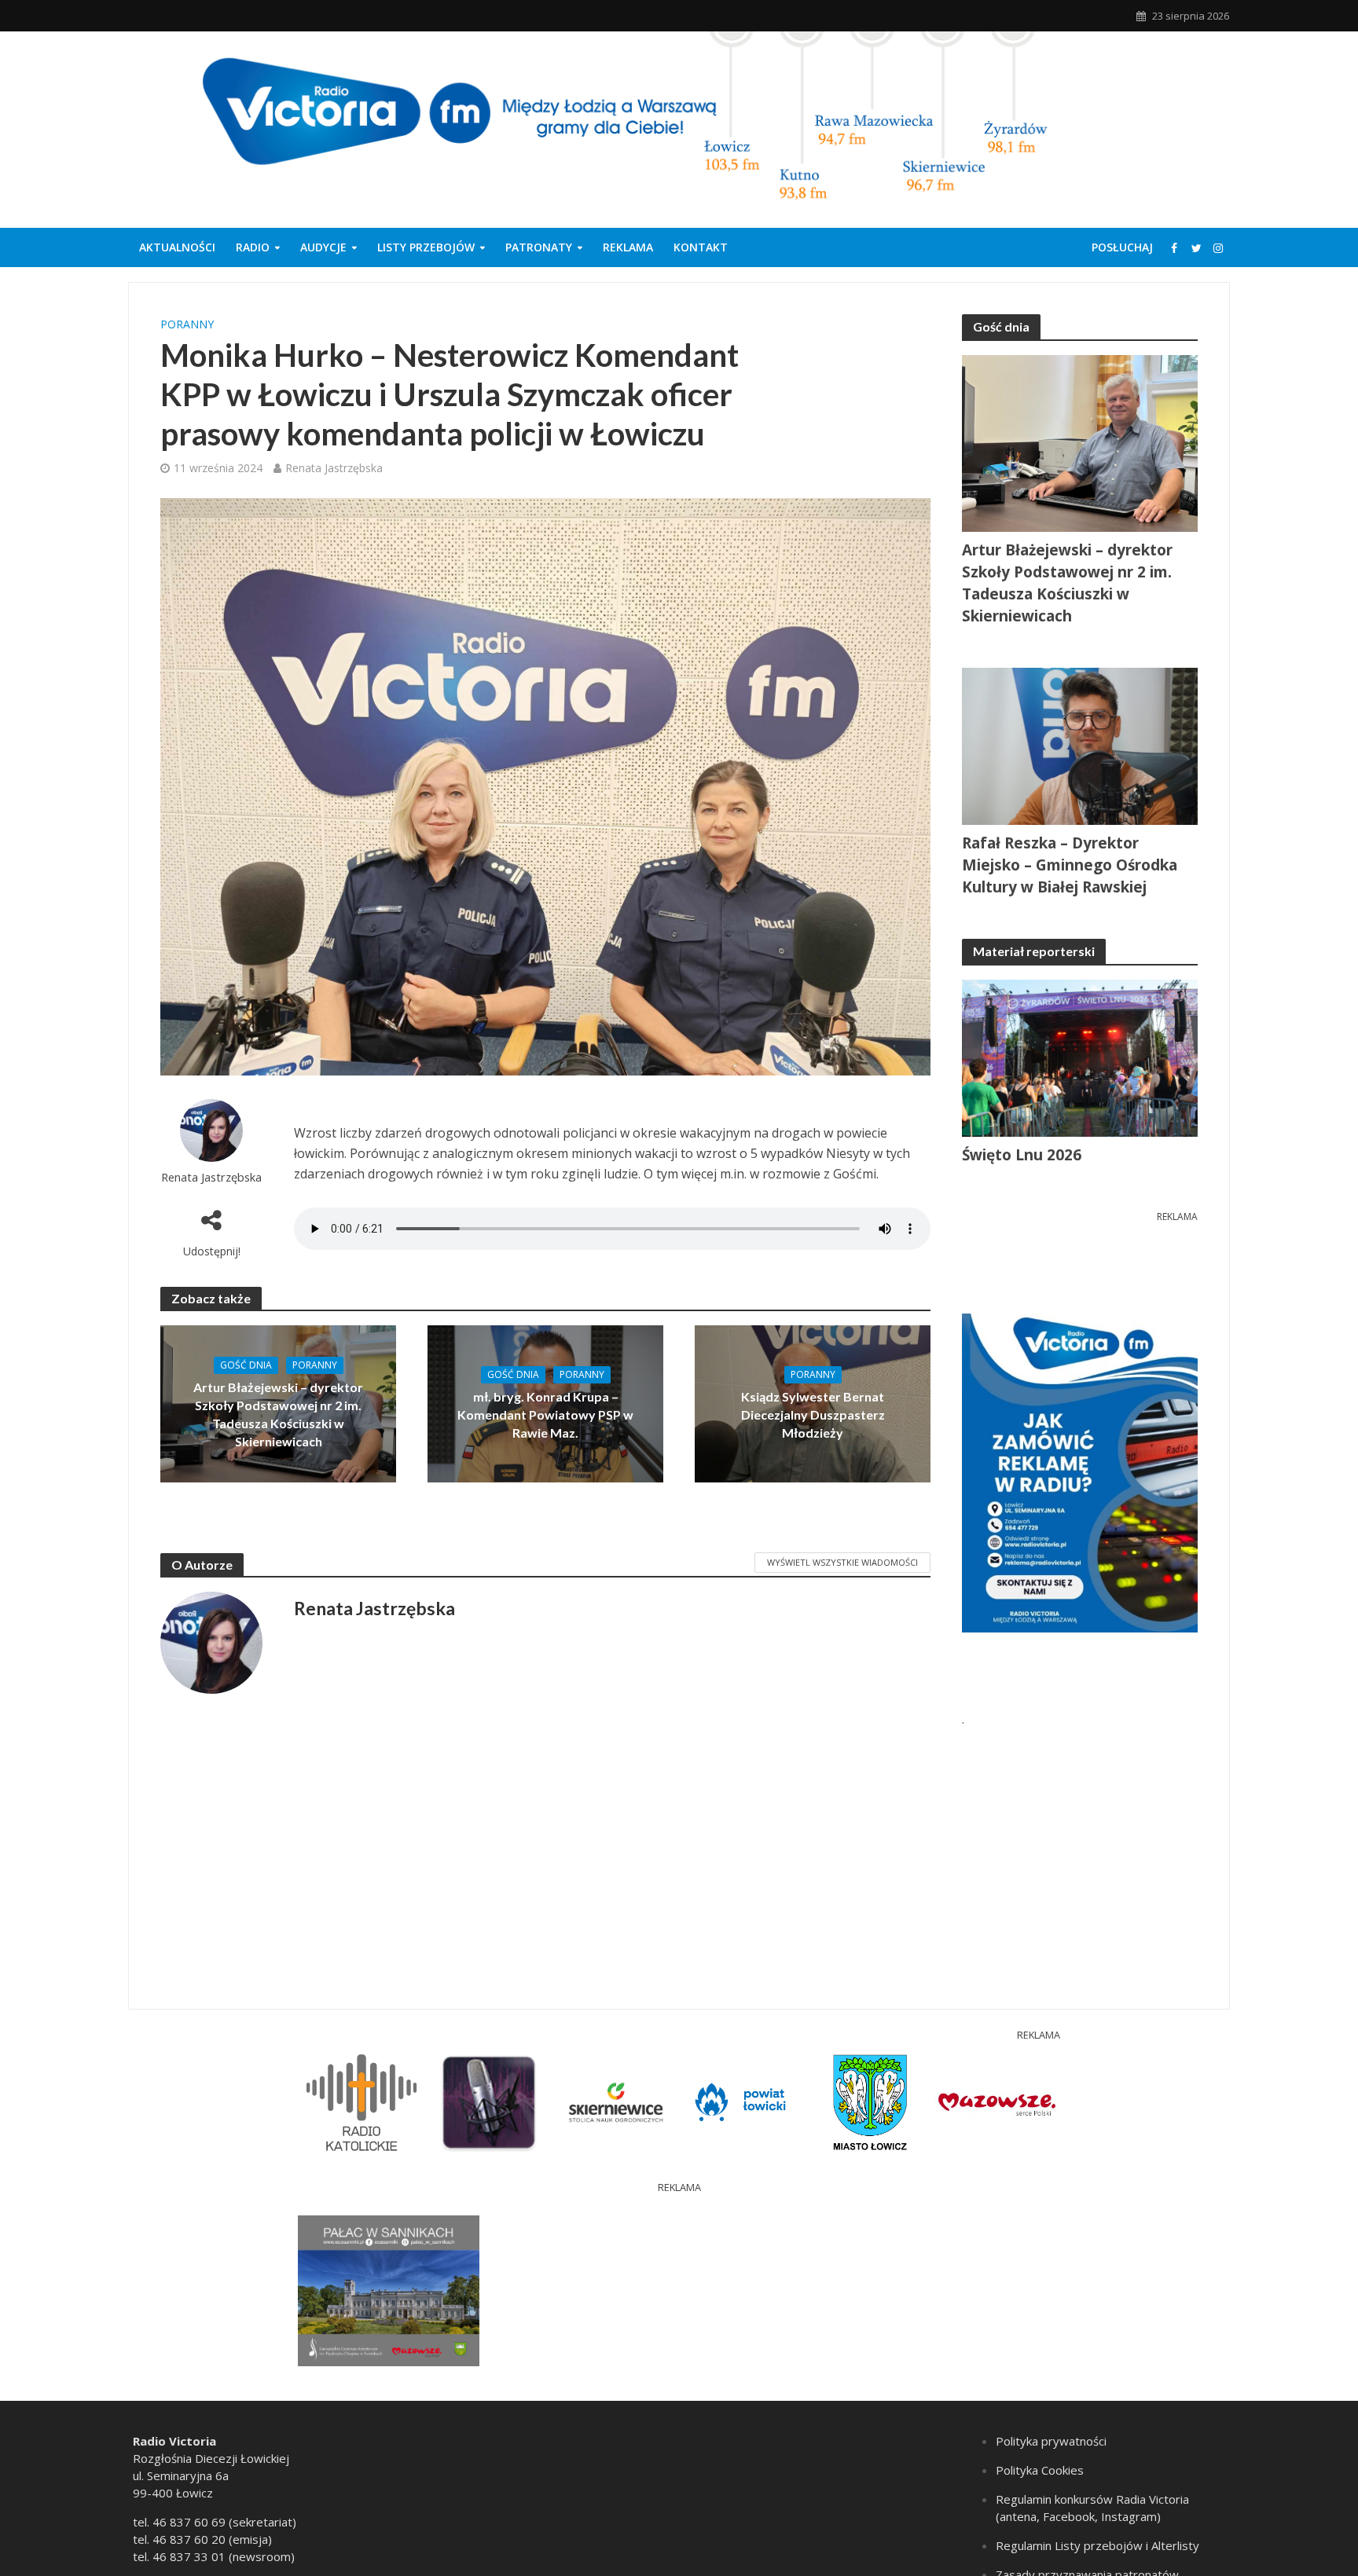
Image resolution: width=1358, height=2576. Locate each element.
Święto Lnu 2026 (1022, 1155)
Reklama (628, 247)
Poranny (187, 324)
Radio (253, 247)
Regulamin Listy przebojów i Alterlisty (1097, 2545)
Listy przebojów (426, 247)
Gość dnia (246, 1365)
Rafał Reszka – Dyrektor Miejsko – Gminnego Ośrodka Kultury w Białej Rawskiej (1070, 865)
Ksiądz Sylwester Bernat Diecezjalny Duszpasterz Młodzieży (813, 1414)
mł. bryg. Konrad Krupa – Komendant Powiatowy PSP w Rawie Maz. (545, 1414)
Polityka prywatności (1051, 2441)
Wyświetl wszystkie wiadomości (842, 1562)
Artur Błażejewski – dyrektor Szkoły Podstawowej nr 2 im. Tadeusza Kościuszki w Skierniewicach (278, 1414)
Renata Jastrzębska (334, 468)
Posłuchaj (1122, 247)
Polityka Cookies (1040, 2470)
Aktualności (177, 247)
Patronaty (539, 247)
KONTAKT (701, 247)
